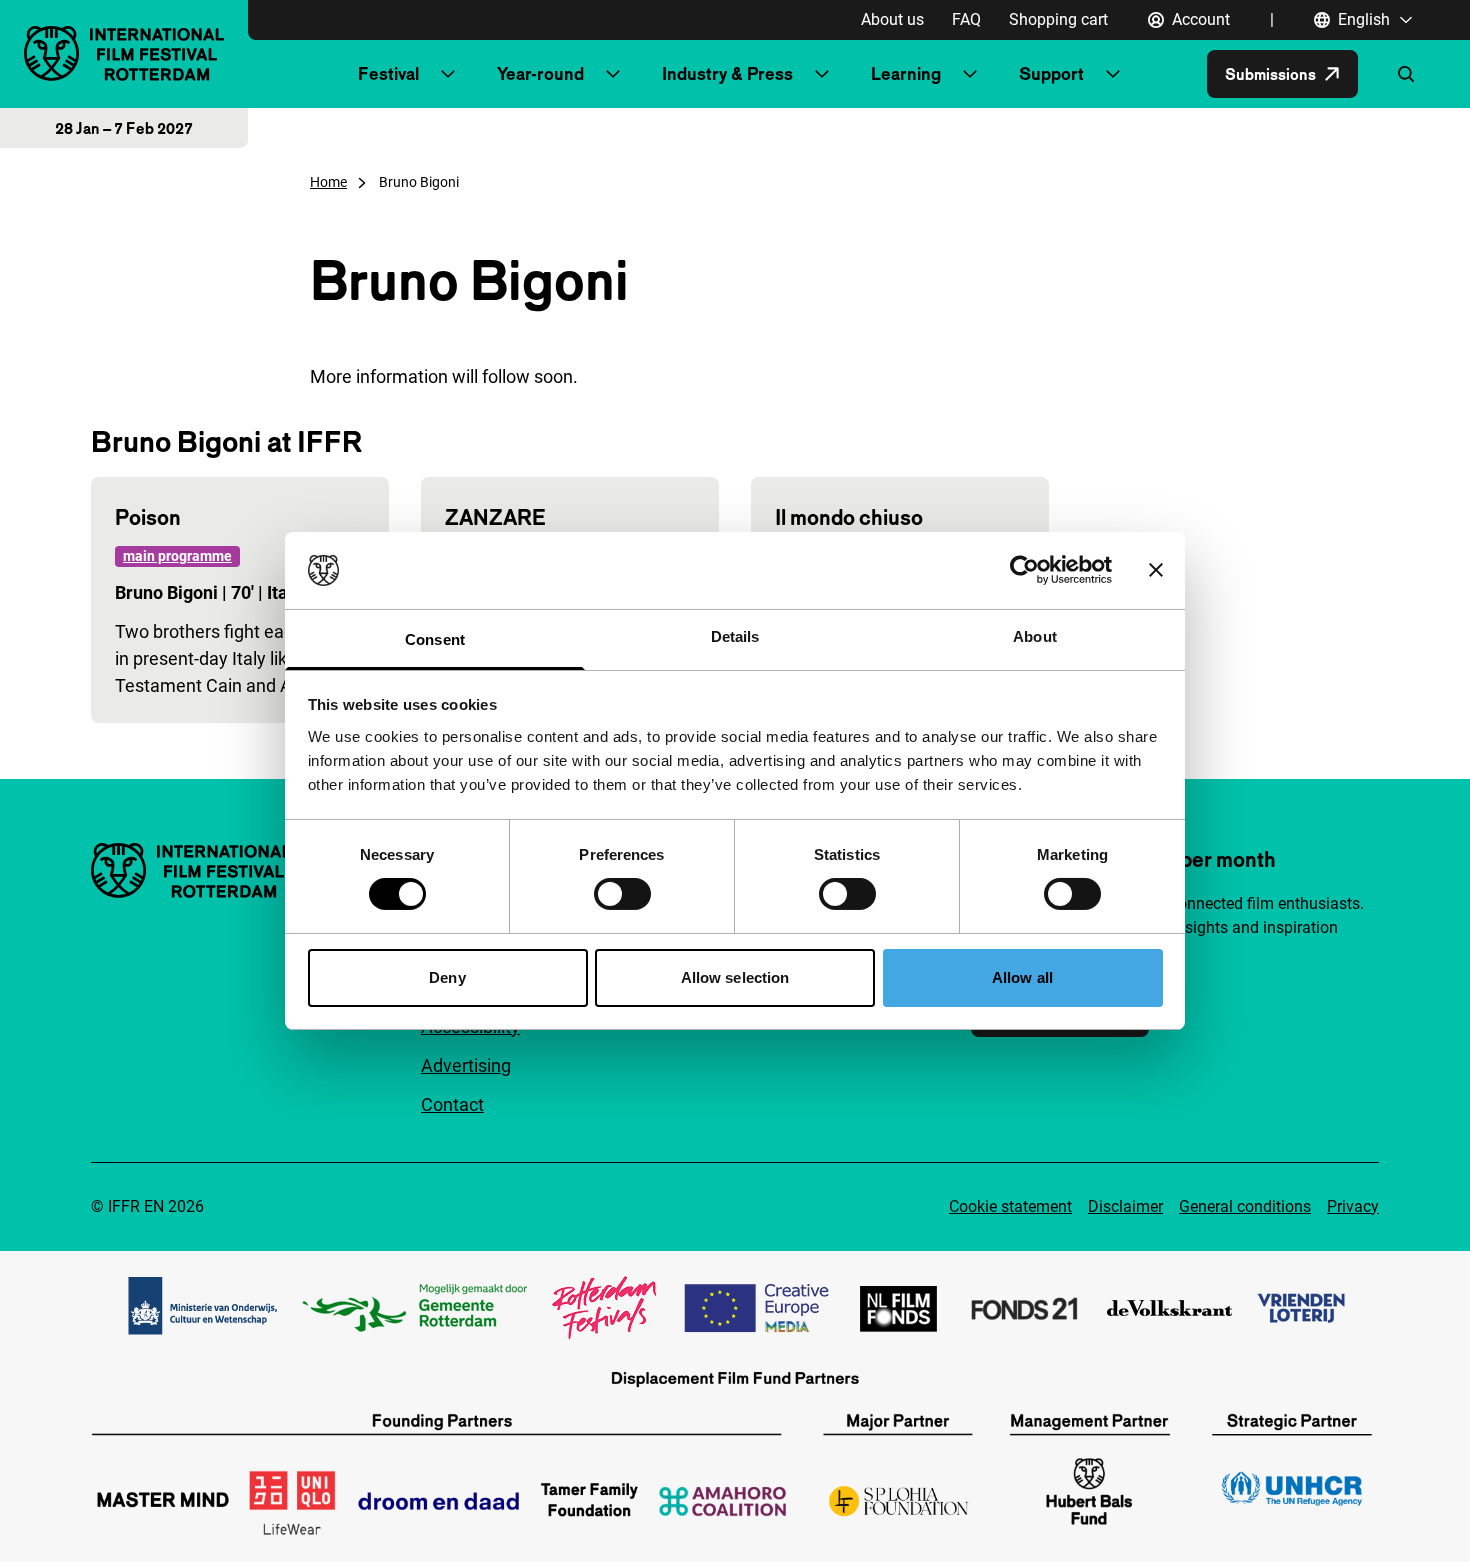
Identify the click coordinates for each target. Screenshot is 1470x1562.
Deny (447, 977)
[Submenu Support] (1113, 74)
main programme (177, 556)
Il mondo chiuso (849, 517)
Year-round (540, 73)
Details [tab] (735, 636)
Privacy (1353, 1206)
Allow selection (735, 977)
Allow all (1022, 977)
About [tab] (1035, 636)
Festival (388, 73)
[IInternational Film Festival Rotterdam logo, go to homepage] (124, 53)
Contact (452, 1104)
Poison (148, 517)
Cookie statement (1010, 1206)
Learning (906, 73)
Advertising (466, 1065)
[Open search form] (1406, 74)
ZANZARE (495, 517)
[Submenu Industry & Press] (822, 74)
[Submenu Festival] (448, 74)
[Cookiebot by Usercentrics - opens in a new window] (1024, 570)
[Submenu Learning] (970, 74)
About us (892, 19)
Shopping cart (1058, 19)
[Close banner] (1156, 570)
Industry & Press (727, 73)
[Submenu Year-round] (613, 74)
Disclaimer (1125, 1206)
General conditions (1245, 1206)
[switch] (622, 894)
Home (328, 182)
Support (1051, 73)
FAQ (966, 19)
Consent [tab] (435, 639)
